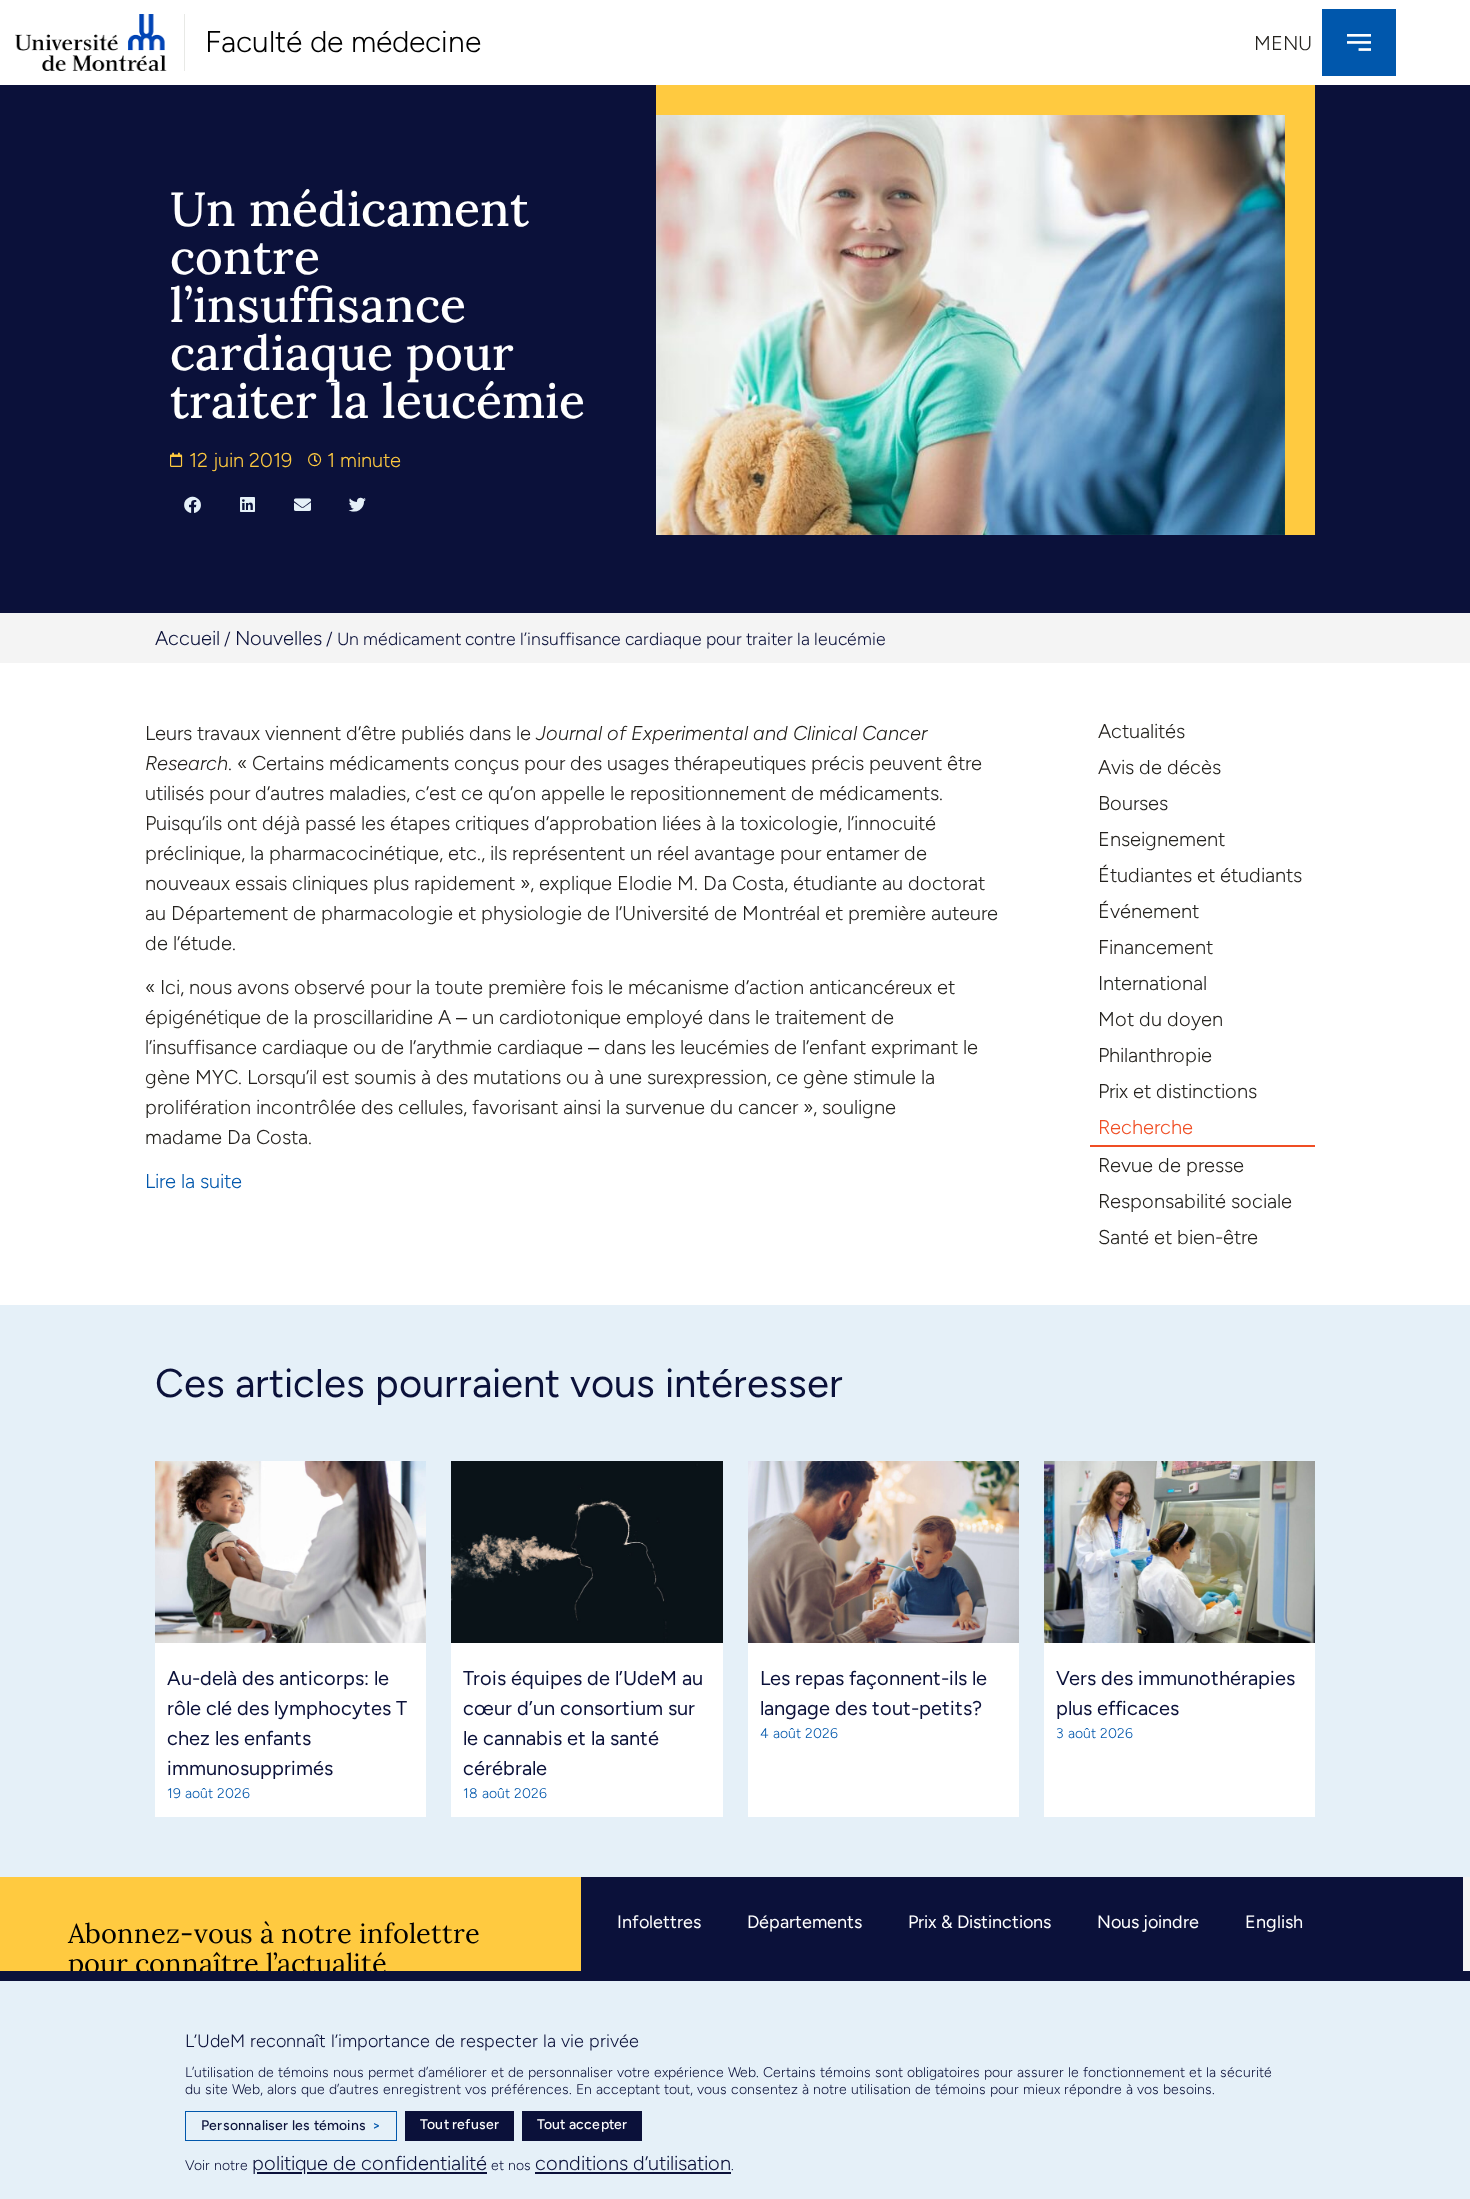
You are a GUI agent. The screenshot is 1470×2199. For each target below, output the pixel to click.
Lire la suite (193, 1181)
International (1152, 983)
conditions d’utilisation (633, 2163)
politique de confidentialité (369, 2163)
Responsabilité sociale (1195, 1201)
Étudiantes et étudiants (1200, 875)
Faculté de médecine (343, 41)
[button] (192, 504)
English (1274, 1922)
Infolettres (659, 1922)
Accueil (187, 638)
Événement (1148, 911)
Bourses (1133, 803)
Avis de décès (1159, 767)
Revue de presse (1171, 1165)
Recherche (1145, 1127)
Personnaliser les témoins (291, 2125)
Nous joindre (1148, 1922)
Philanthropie (1155, 1055)
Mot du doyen (1160, 1019)
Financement (1155, 947)
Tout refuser (459, 2124)
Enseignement (1161, 839)
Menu (1283, 43)
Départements (804, 1922)
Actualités (1141, 731)
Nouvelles (278, 638)
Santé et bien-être (1178, 1237)
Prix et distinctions (1177, 1091)
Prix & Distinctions (979, 1922)
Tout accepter (582, 2124)
